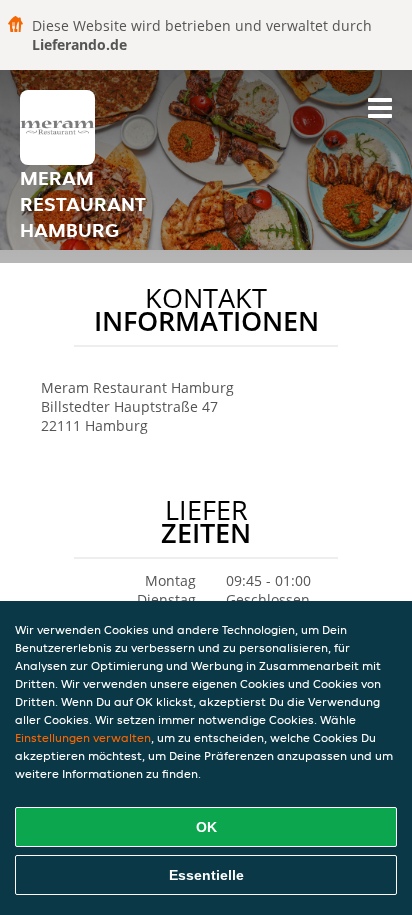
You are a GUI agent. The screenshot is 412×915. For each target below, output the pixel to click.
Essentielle (206, 875)
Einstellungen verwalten (83, 737)
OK (206, 827)
